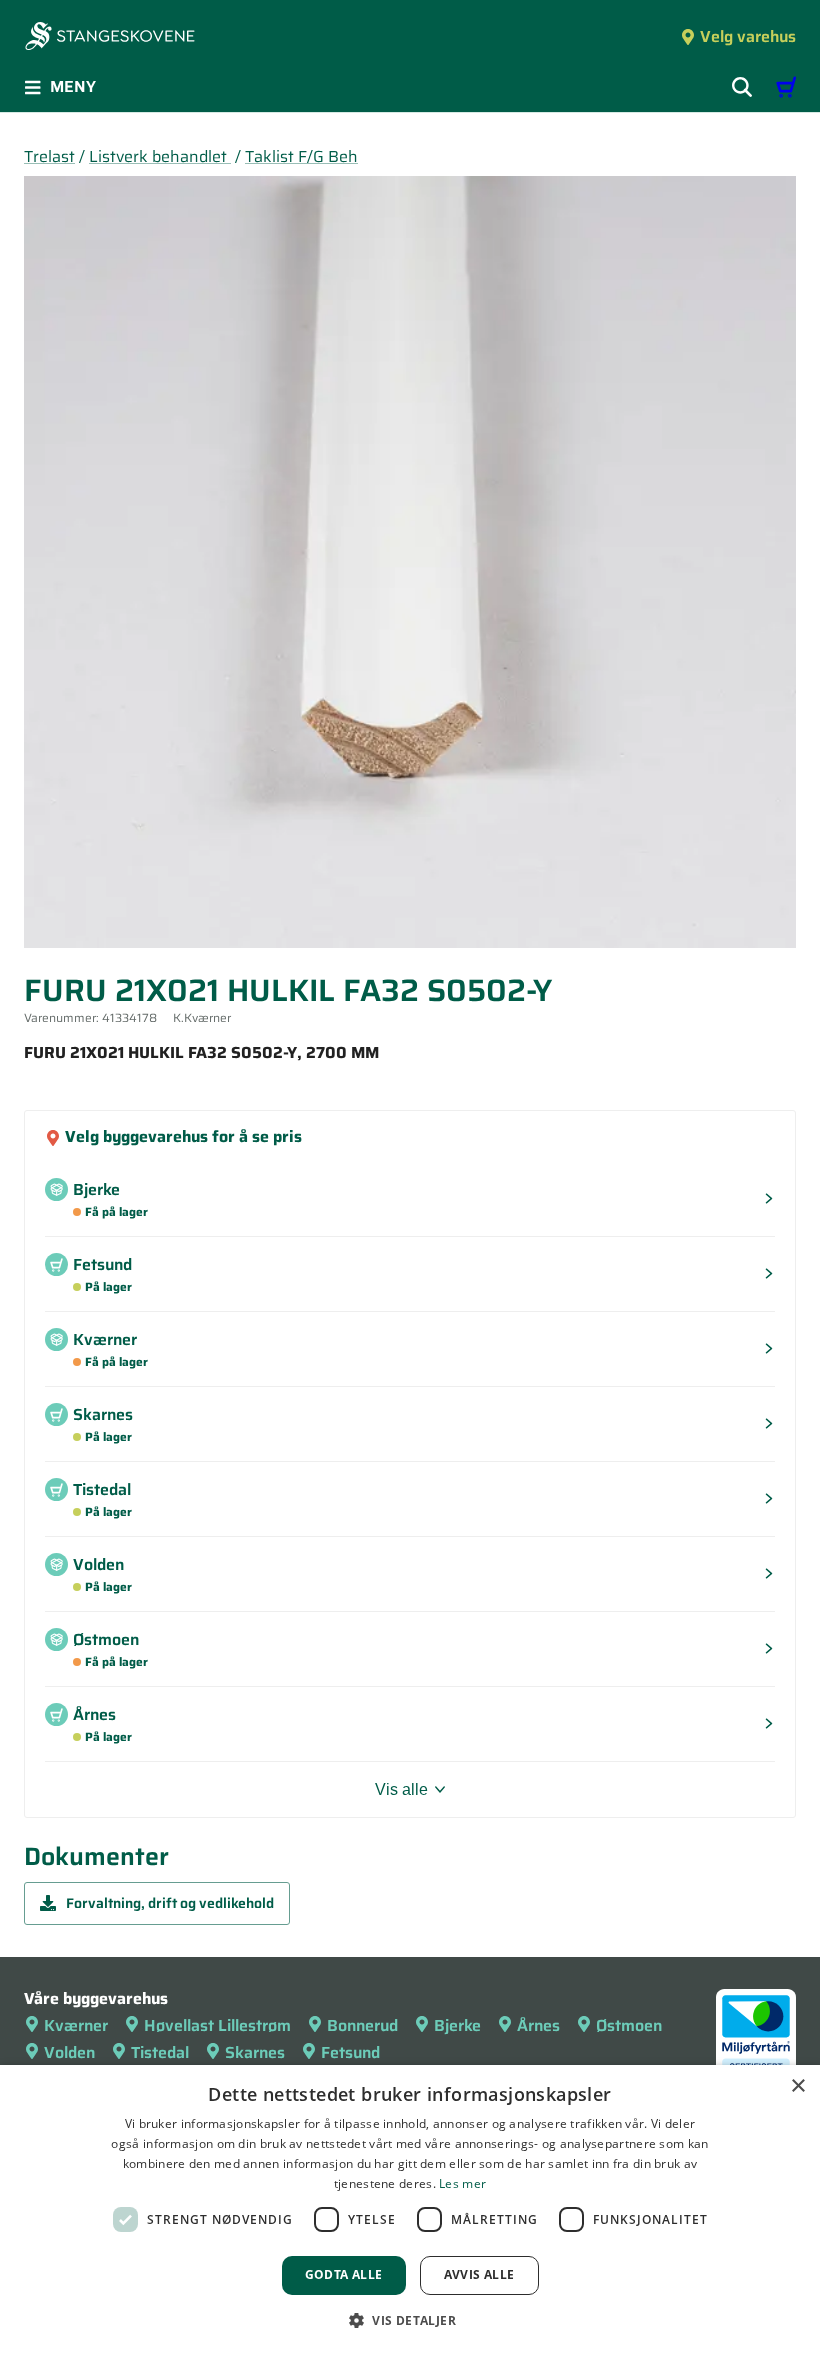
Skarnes (255, 2052)
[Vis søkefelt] (742, 87)
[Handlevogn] (786, 87)
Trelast (49, 156)
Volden (69, 2052)
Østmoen (629, 2025)
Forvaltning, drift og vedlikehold (170, 1903)
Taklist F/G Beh (301, 156)
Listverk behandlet (160, 156)
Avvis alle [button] (479, 2274)
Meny (73, 86)
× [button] (797, 2086)
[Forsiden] (110, 38)
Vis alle (401, 1789)
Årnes (538, 2025)
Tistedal (160, 2052)
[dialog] (410, 2209)
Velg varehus (748, 36)
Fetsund (350, 2052)
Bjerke (457, 2025)
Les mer (462, 2183)
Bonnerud (362, 2025)
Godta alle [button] (344, 2274)
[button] (410, 2320)
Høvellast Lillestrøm (217, 2025)
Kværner (76, 2025)
